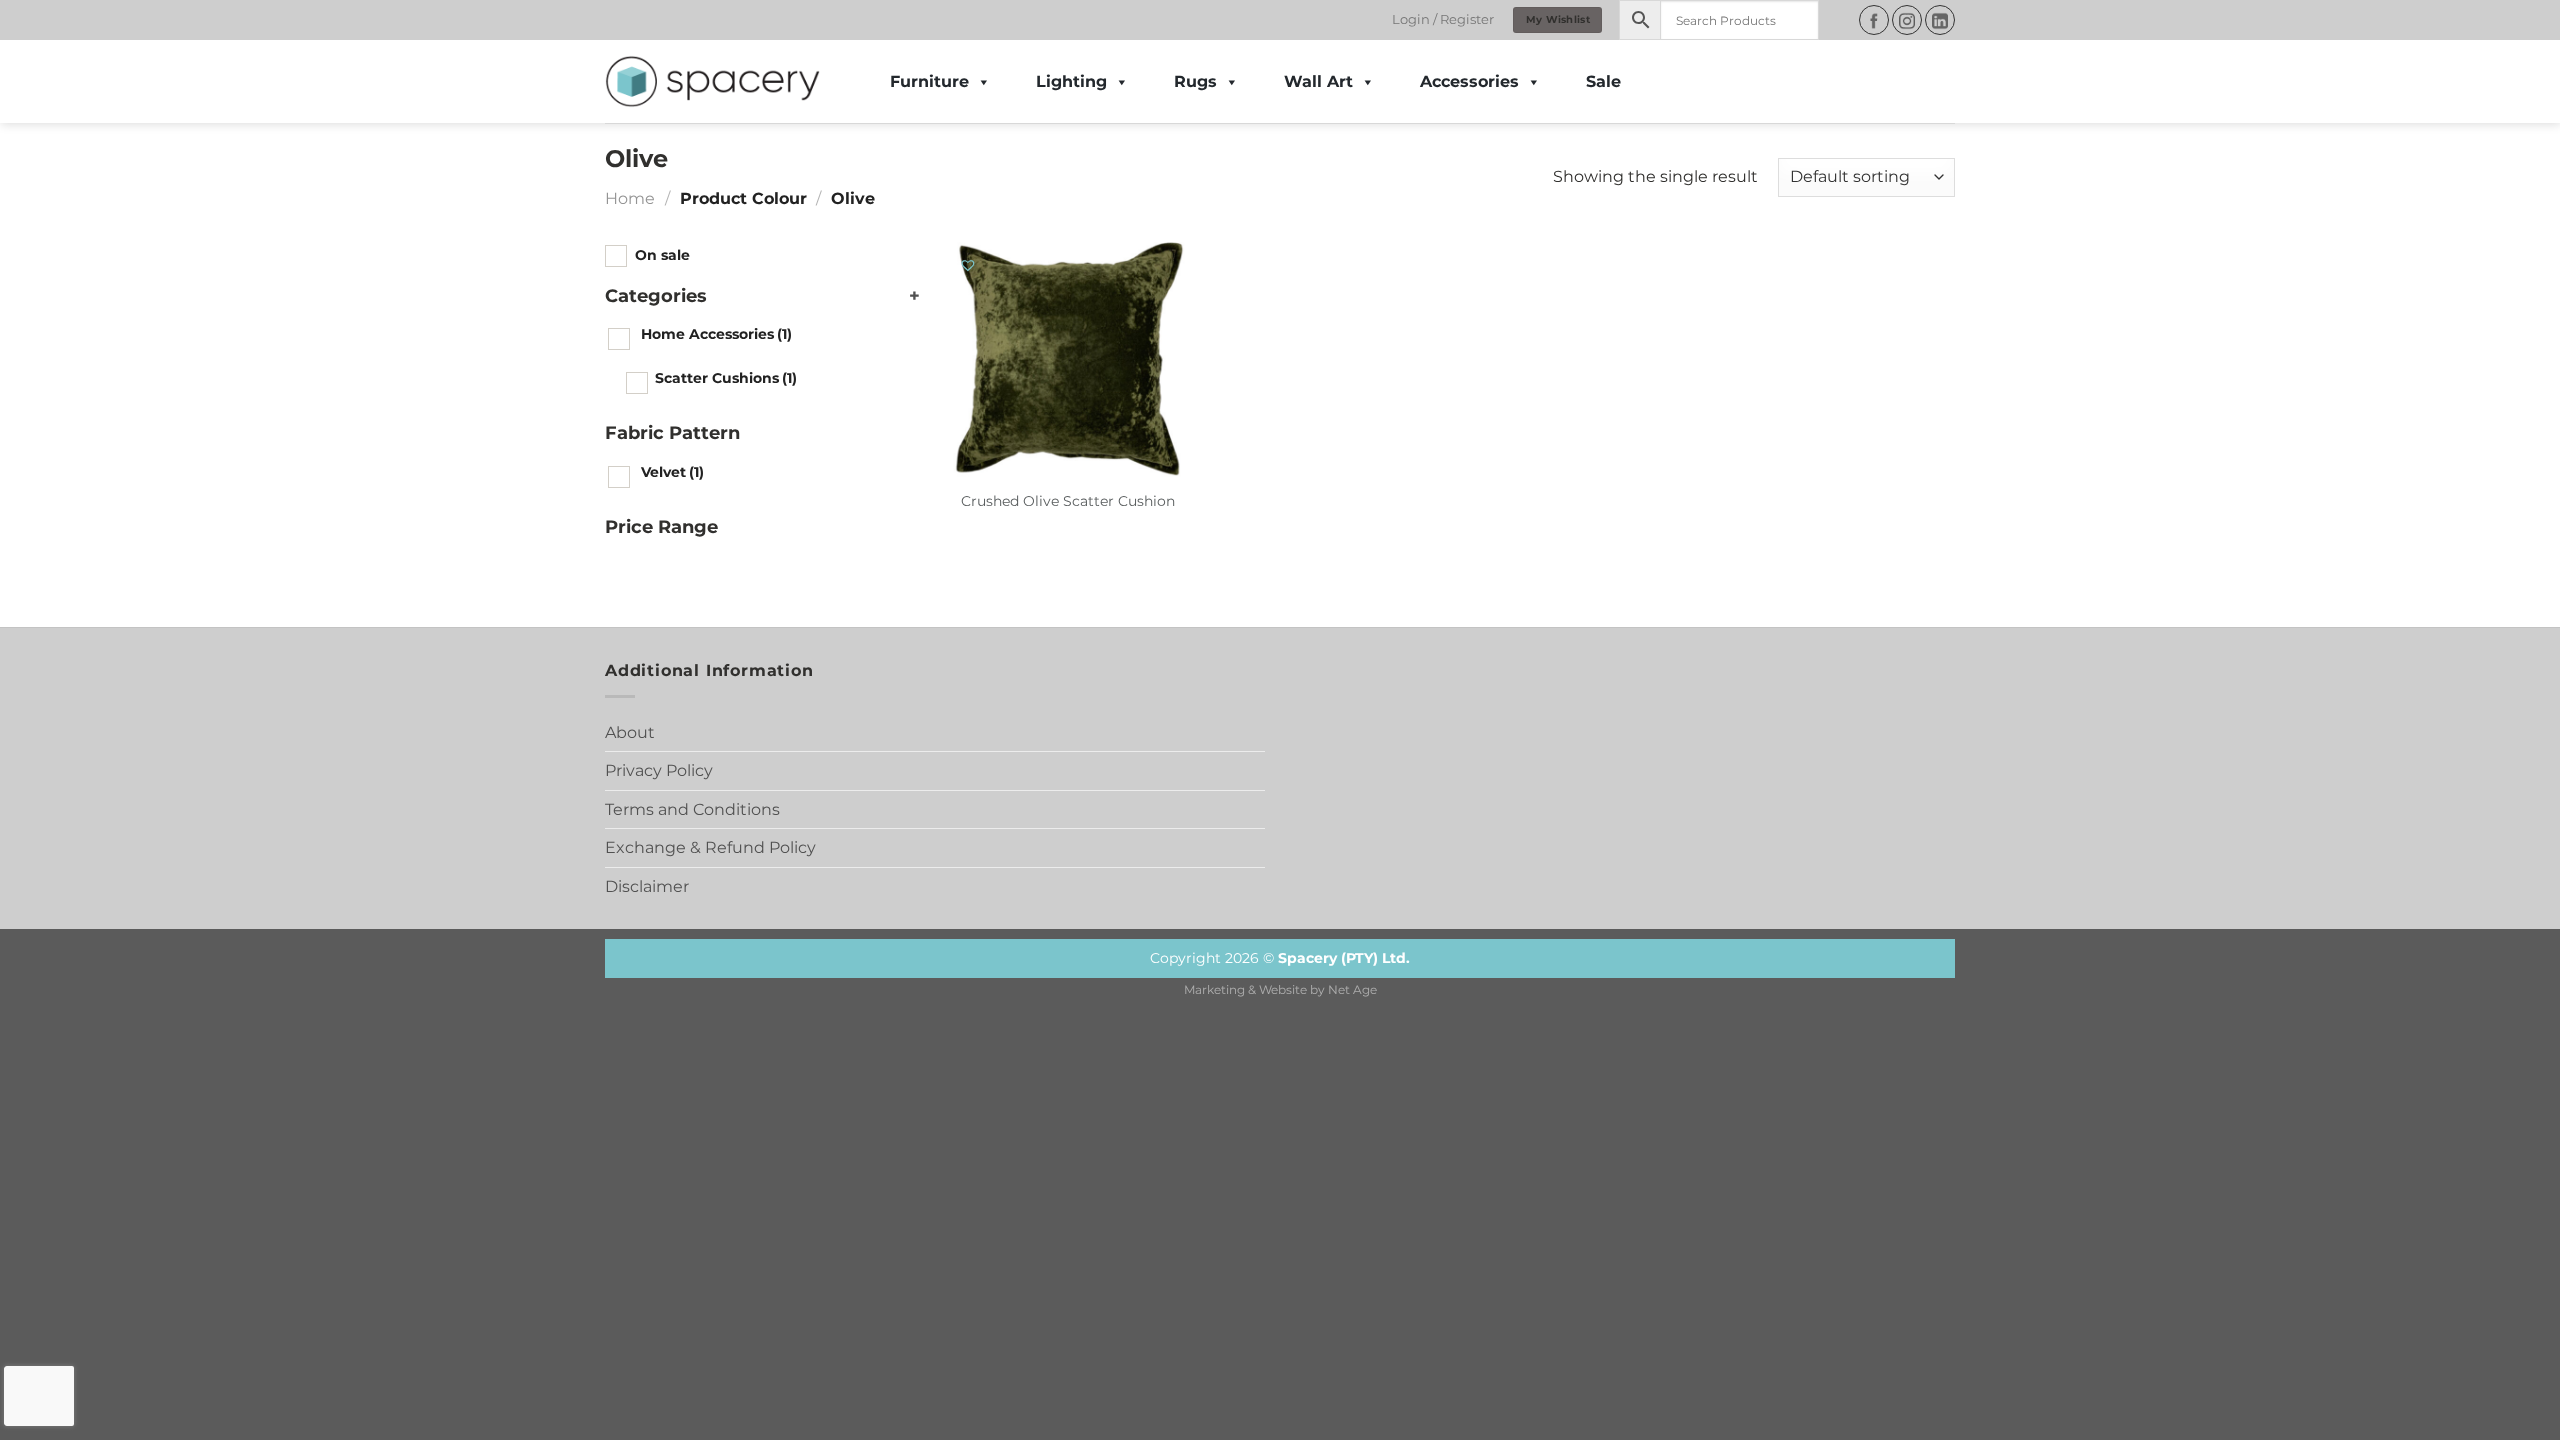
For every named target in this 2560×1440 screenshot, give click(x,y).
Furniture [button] (929, 81)
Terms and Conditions (692, 809)
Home (630, 198)
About (630, 732)
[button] (969, 266)
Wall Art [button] (1318, 81)
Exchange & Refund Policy (710, 847)
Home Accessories (716, 334)
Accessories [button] (1469, 81)
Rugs (1195, 81)
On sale (662, 255)
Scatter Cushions (726, 378)
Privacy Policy (659, 770)
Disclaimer (647, 886)
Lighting (1071, 81)
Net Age (1352, 990)
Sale (1603, 81)
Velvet (672, 472)
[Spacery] (712, 82)
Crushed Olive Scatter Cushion (1068, 501)
